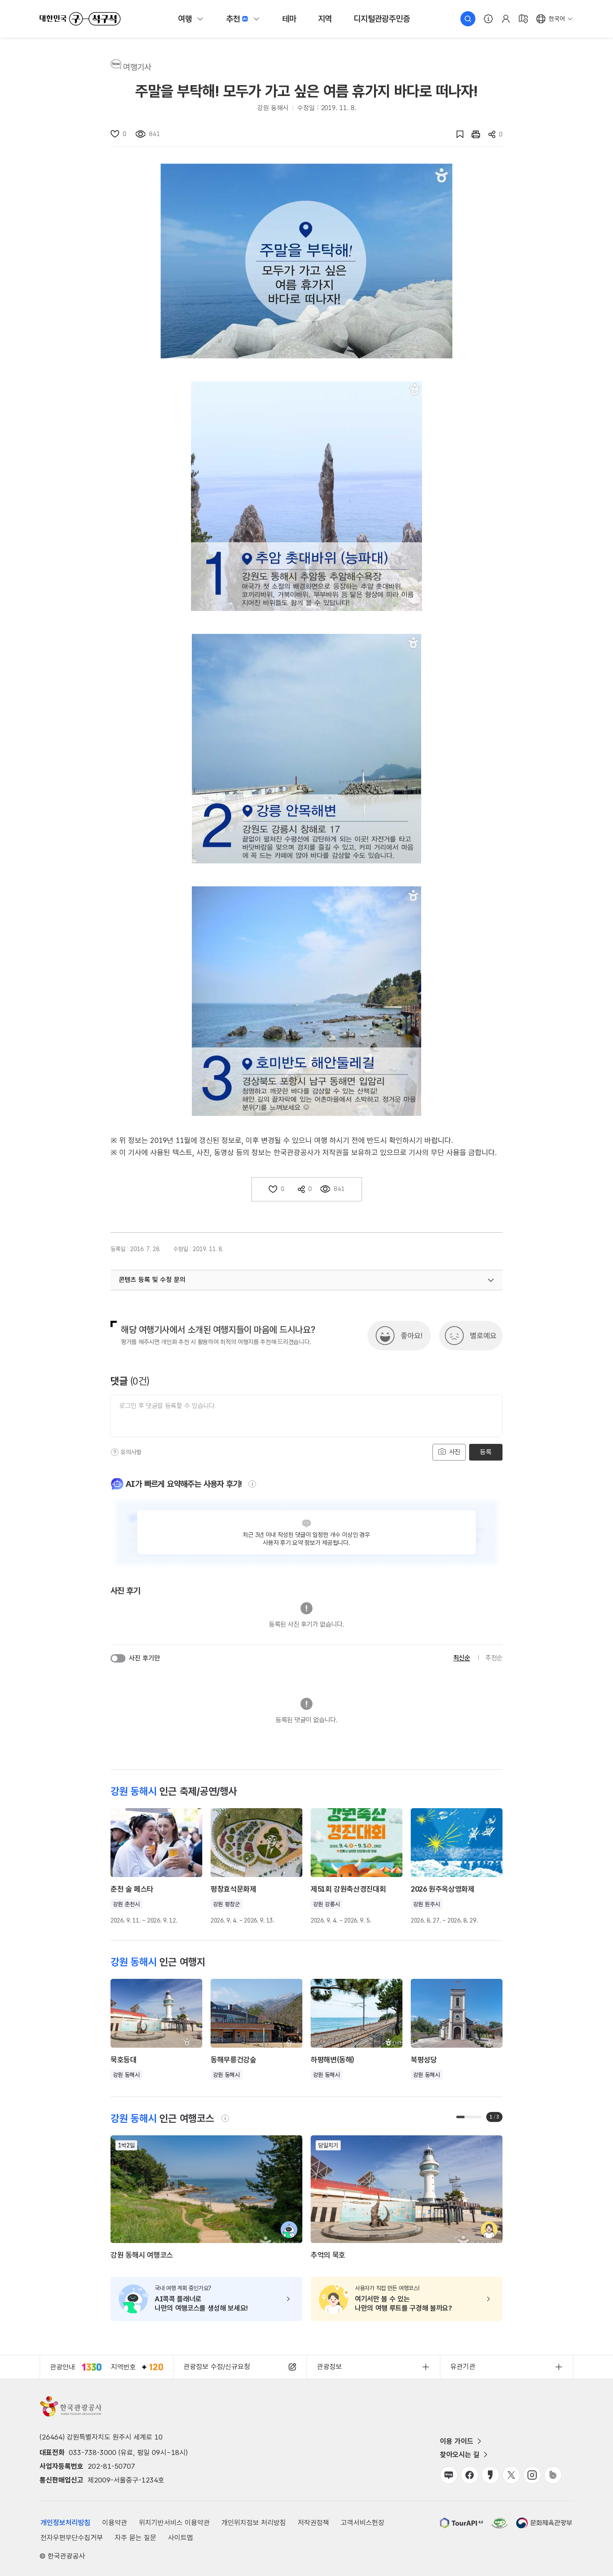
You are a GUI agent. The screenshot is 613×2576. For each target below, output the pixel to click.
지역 (325, 19)
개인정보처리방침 (65, 2523)
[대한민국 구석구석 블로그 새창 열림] (449, 2475)
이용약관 (115, 2523)
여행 (185, 19)
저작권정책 (313, 2523)
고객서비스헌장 (363, 2523)
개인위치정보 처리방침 (254, 2523)
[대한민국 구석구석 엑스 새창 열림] (511, 2475)
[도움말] (115, 1452)
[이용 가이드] (488, 19)
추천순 (494, 1658)
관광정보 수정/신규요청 (217, 2367)
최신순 (462, 1658)
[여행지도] (523, 19)
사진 (454, 1452)
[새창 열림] (472, 134)
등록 (486, 1452)
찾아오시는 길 (460, 2455)
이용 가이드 (457, 2441)
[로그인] (506, 19)
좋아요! (412, 1336)
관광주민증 (382, 19)
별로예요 (483, 1336)
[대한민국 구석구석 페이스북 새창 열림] (470, 2475)
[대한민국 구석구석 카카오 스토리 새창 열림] (490, 2475)
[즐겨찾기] (456, 134)
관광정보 (329, 2367)
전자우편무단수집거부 (72, 2538)
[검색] (468, 19)
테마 (289, 19)
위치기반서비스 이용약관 (174, 2523)
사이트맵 (181, 2538)
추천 (233, 19)
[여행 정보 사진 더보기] (306, 261)
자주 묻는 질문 (136, 2538)
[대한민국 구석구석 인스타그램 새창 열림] (532, 2475)
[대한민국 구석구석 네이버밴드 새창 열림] (553, 2475)
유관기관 (463, 2367)
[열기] (491, 1280)
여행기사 (137, 67)
